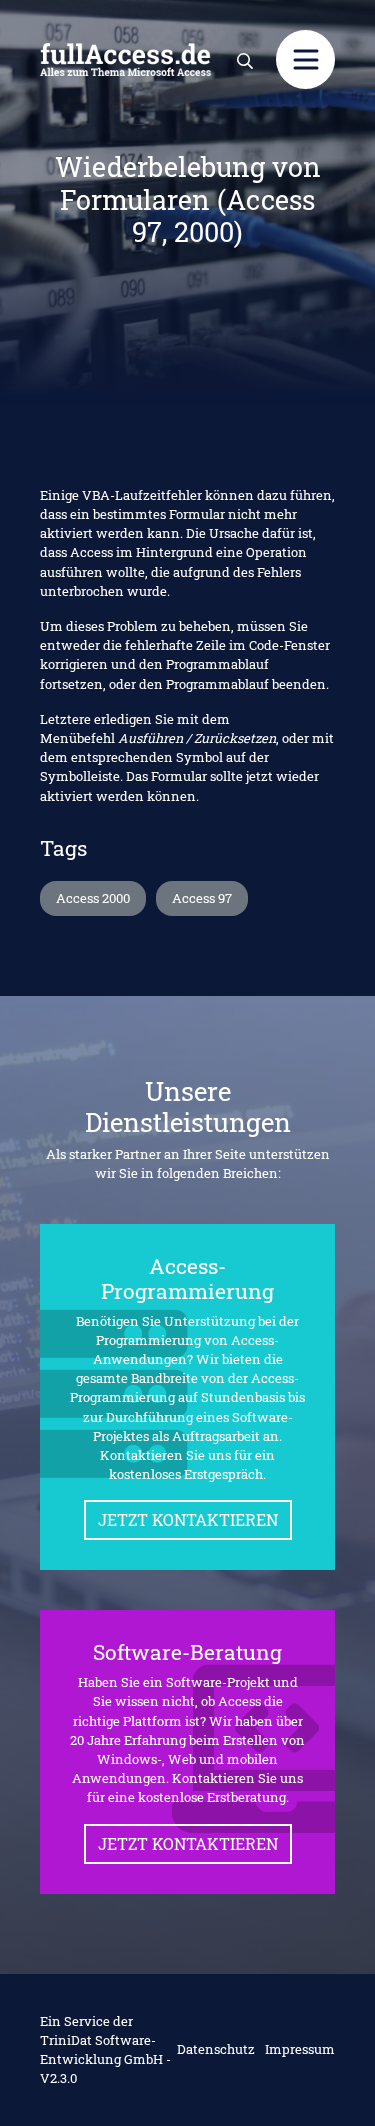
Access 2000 (93, 898)
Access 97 (202, 898)
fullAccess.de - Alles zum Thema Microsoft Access (125, 59)
